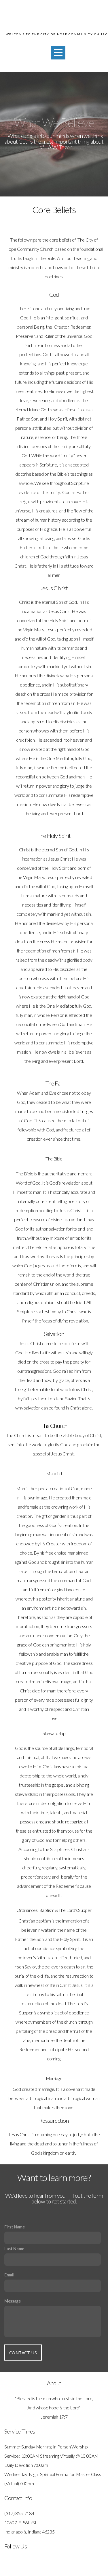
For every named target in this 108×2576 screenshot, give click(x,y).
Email (9, 2275)
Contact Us (23, 2353)
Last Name (14, 2249)
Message (13, 2301)
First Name (15, 2227)
